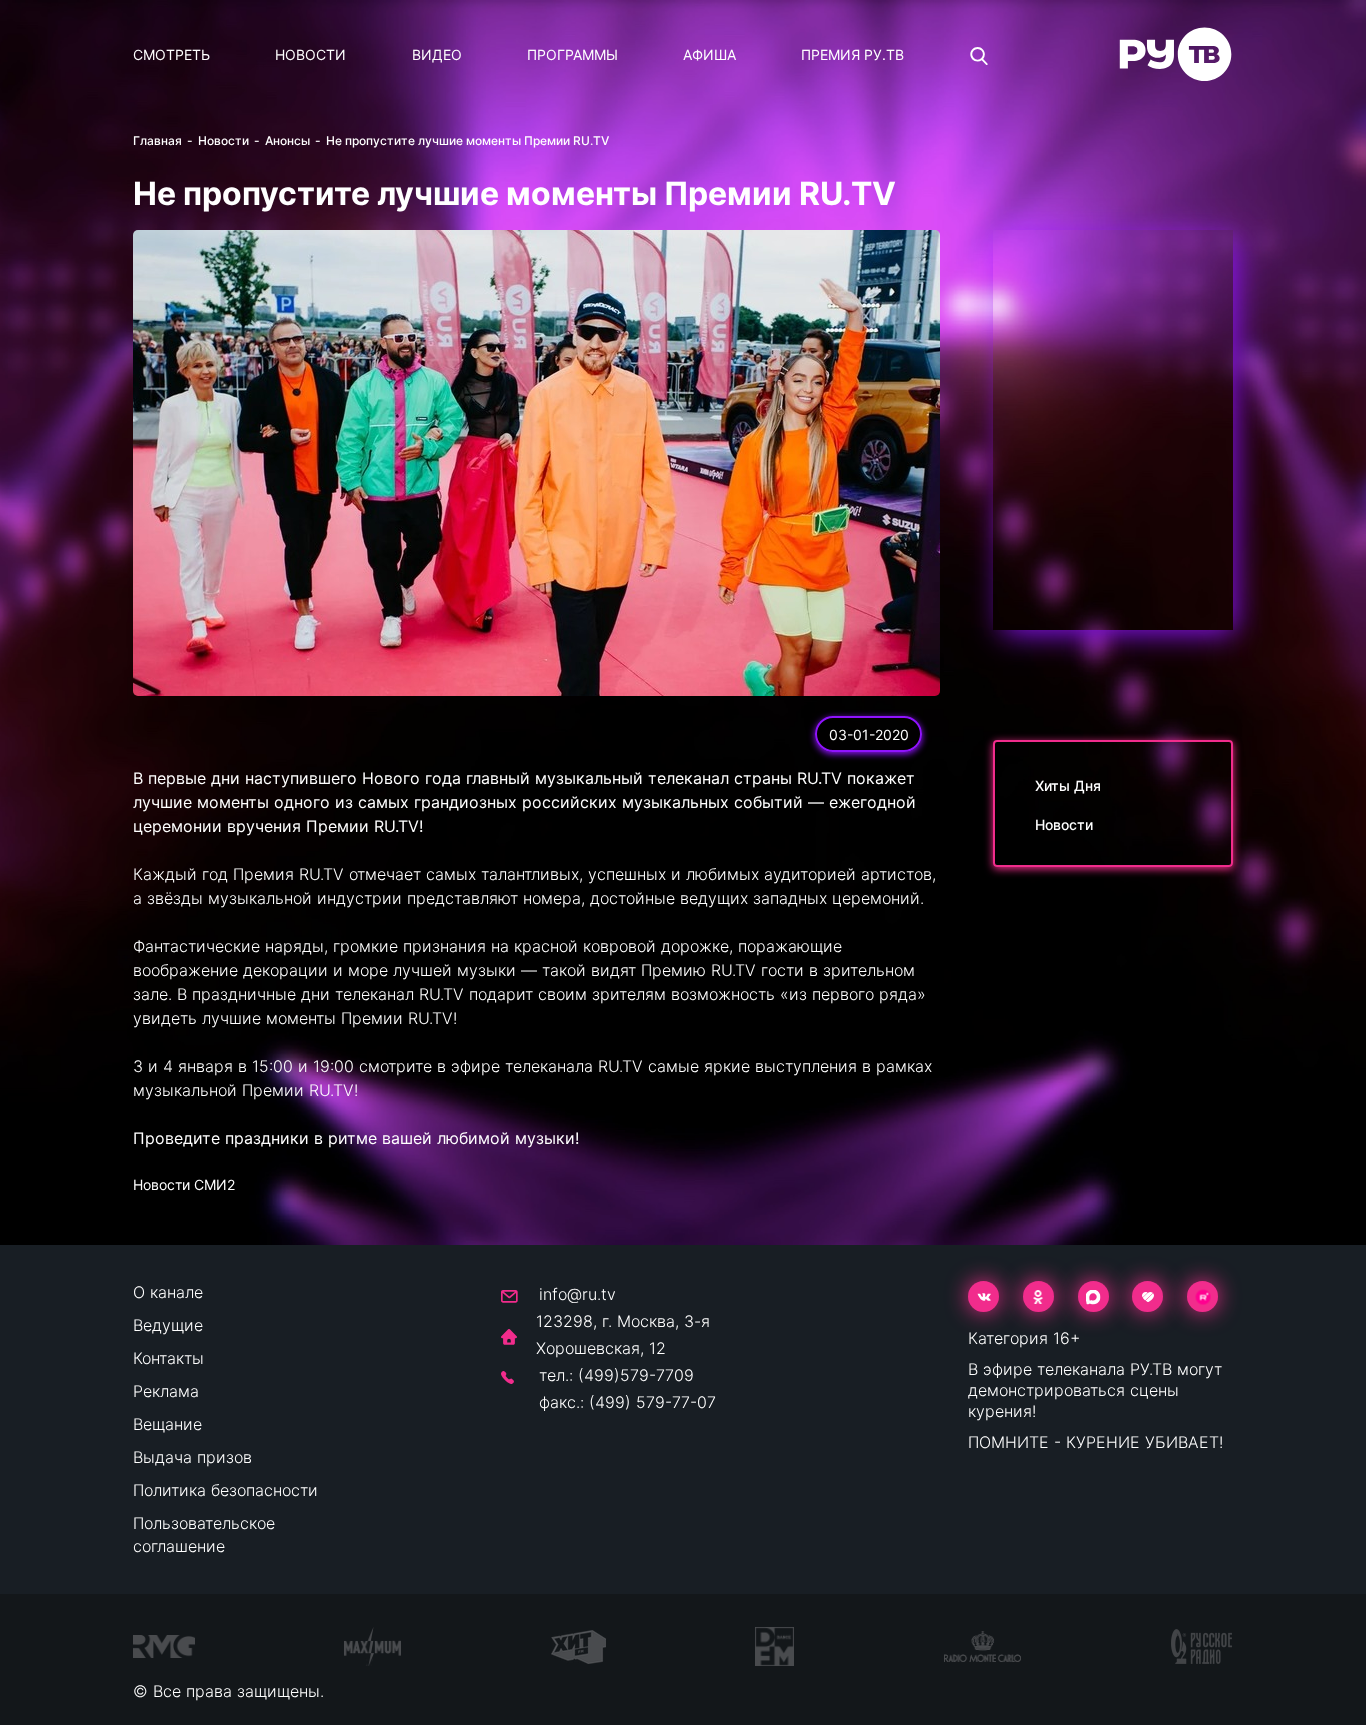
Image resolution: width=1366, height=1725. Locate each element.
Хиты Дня (1068, 785)
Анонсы (287, 140)
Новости (310, 54)
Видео (437, 54)
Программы (572, 54)
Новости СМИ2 (184, 1184)
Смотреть (171, 54)
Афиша (709, 54)
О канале (168, 1292)
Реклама (166, 1391)
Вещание (167, 1424)
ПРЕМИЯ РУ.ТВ (852, 54)
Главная (157, 140)
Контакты (168, 1358)
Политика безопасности (225, 1490)
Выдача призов (192, 1457)
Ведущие (168, 1325)
